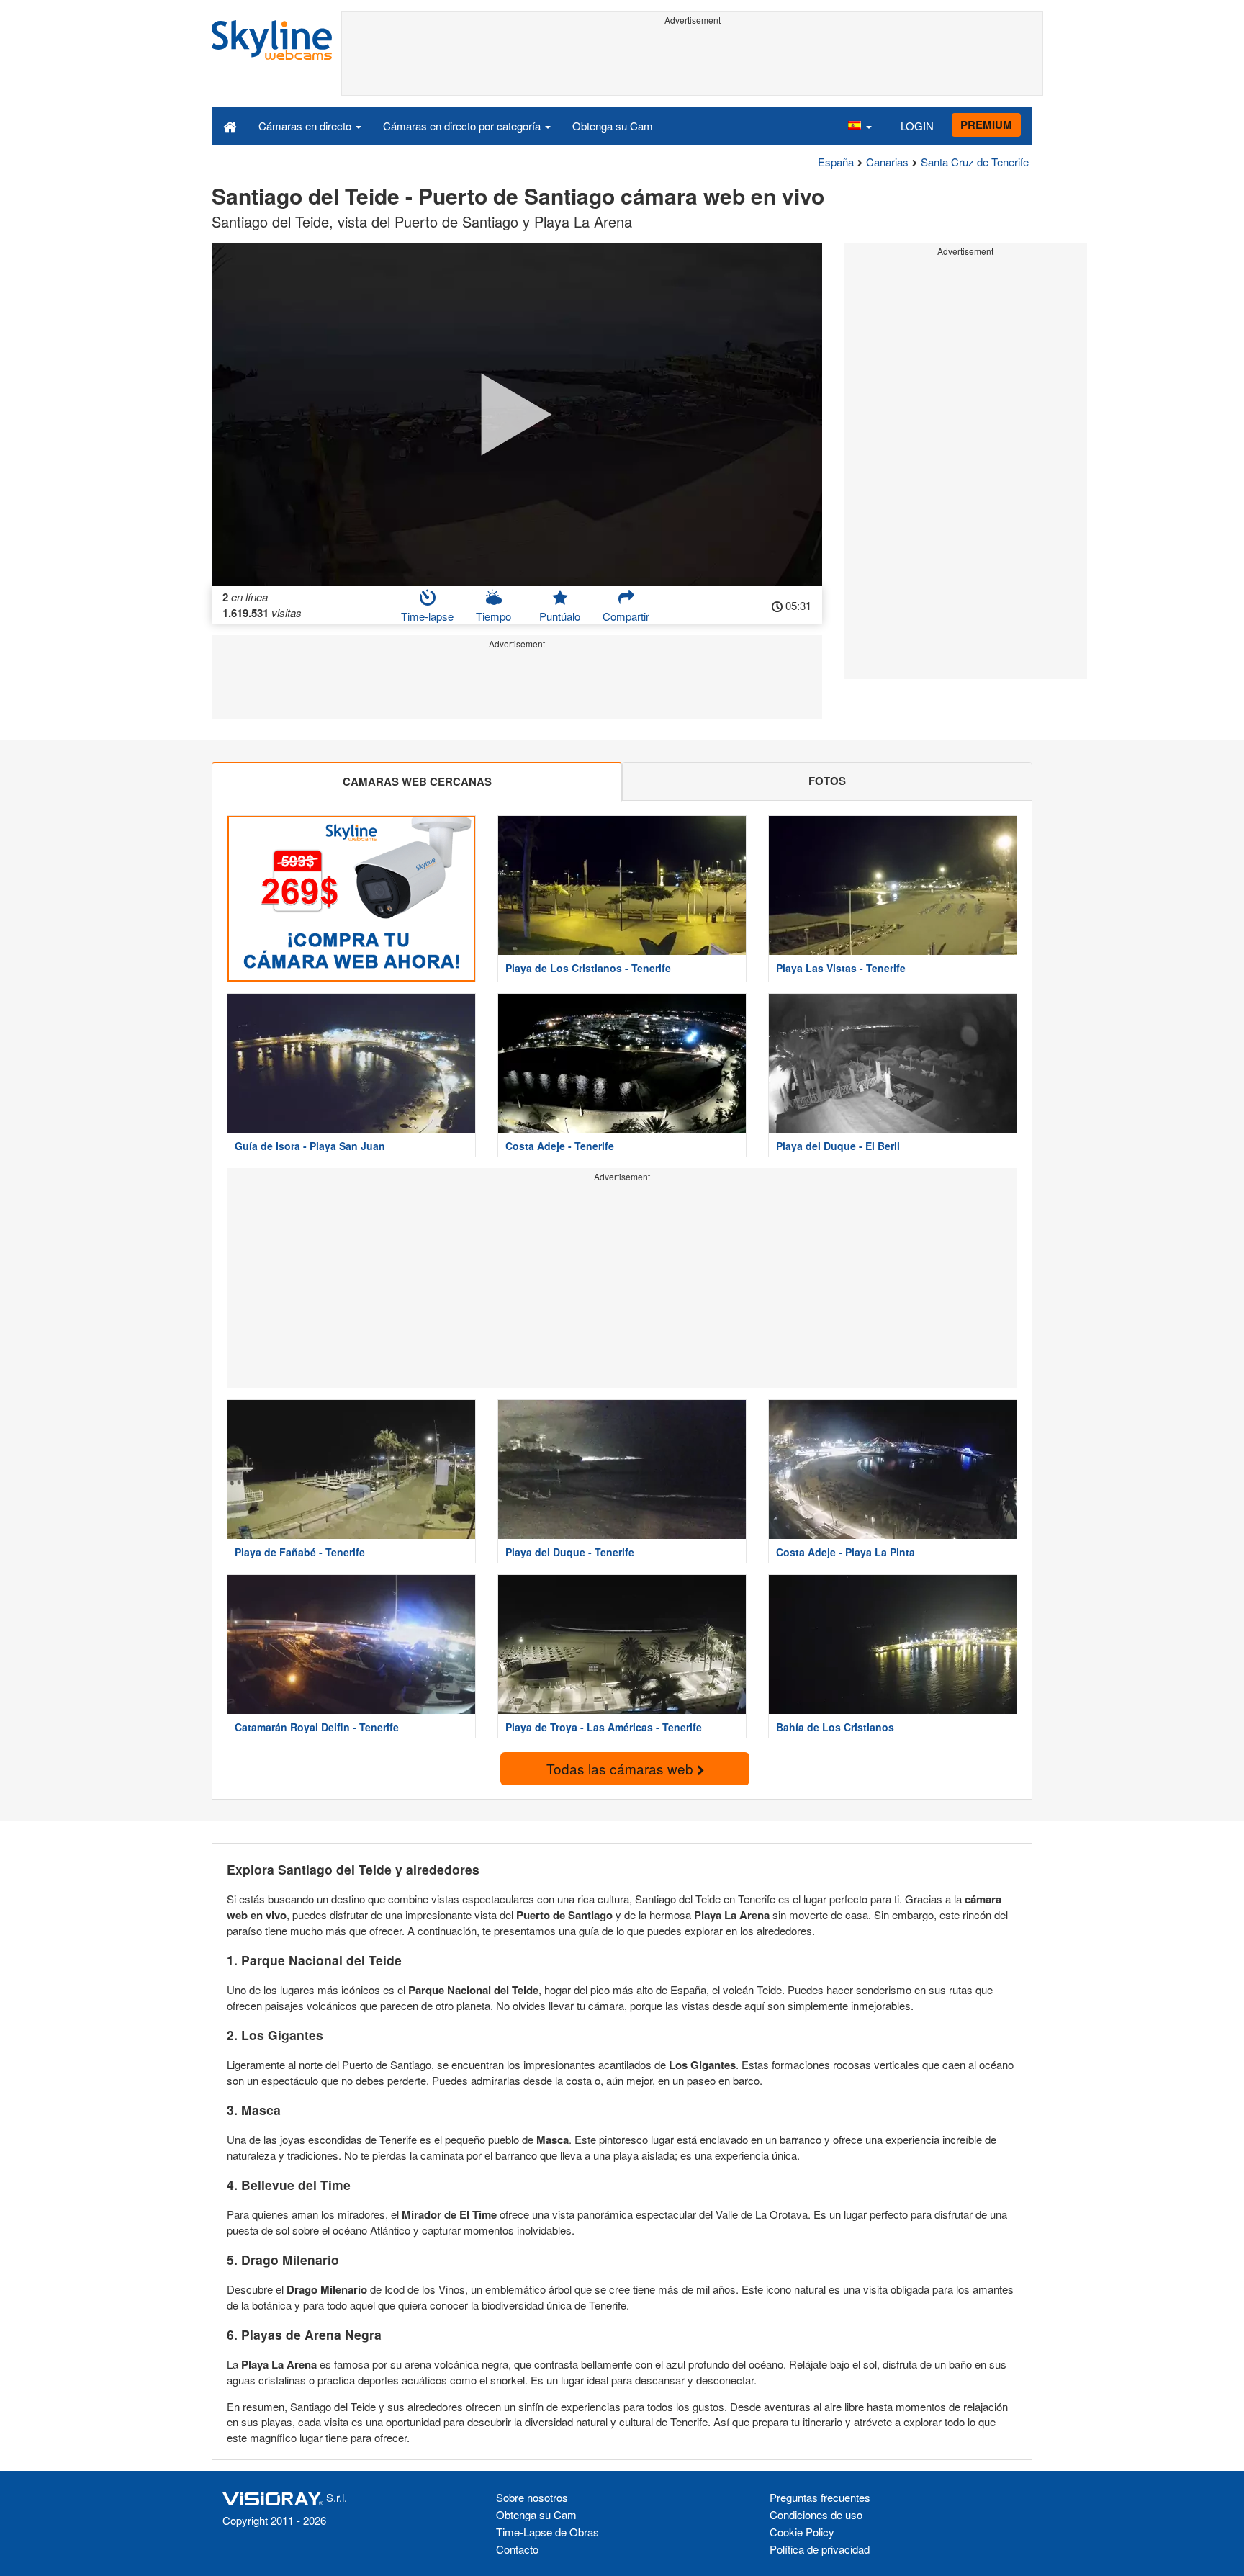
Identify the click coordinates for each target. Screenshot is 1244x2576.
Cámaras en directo (306, 126)
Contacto (517, 2549)
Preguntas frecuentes (820, 2497)
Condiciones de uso (816, 2514)
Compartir (626, 616)
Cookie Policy (802, 2532)
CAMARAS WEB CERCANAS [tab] (417, 781)
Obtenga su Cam (613, 126)
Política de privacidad (820, 2549)
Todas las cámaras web (622, 1768)
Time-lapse (427, 616)
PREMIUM (986, 125)
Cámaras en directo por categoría (463, 126)
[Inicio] (230, 125)
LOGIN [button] (917, 126)
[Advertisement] (692, 63)
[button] (860, 125)
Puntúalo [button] (560, 616)
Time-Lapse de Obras (547, 2532)
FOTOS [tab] (827, 781)
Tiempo (493, 616)
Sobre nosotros (532, 2497)
